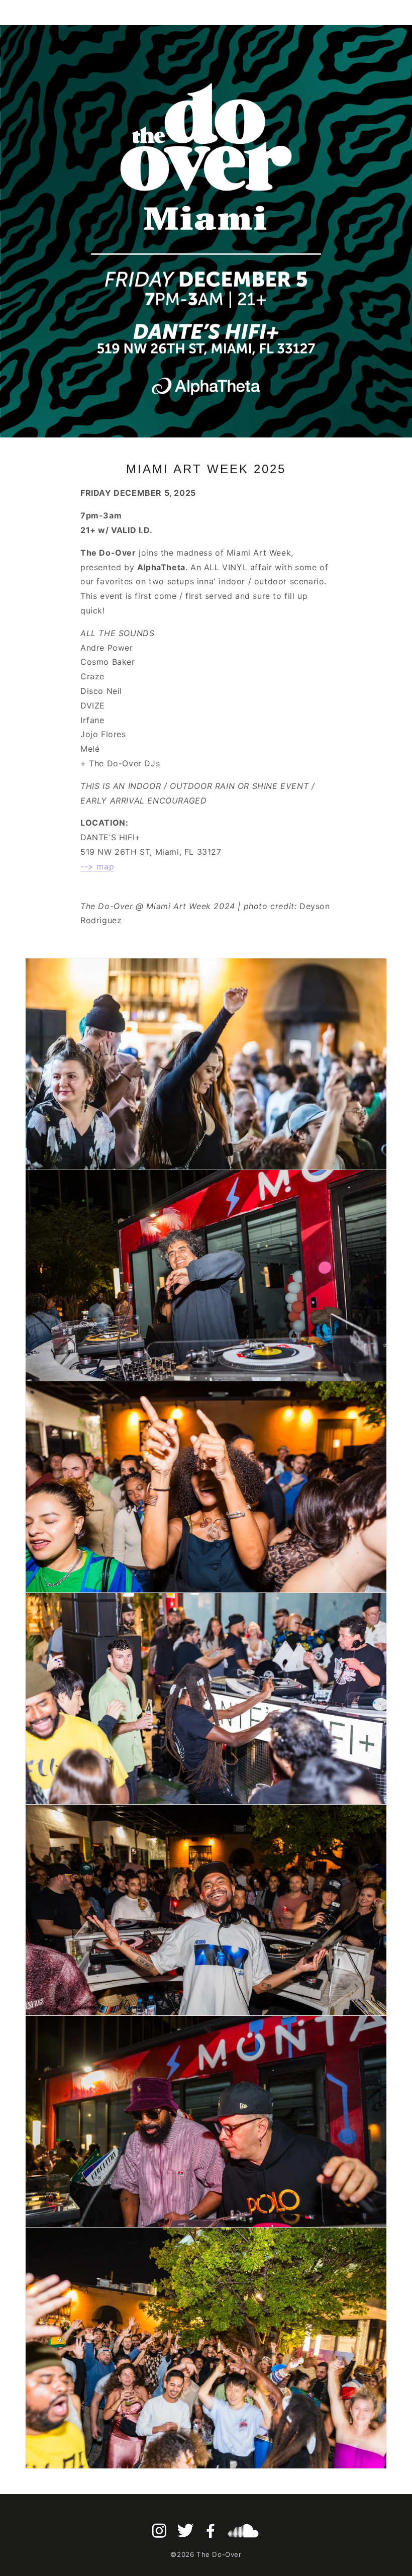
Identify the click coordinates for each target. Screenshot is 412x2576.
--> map (97, 866)
